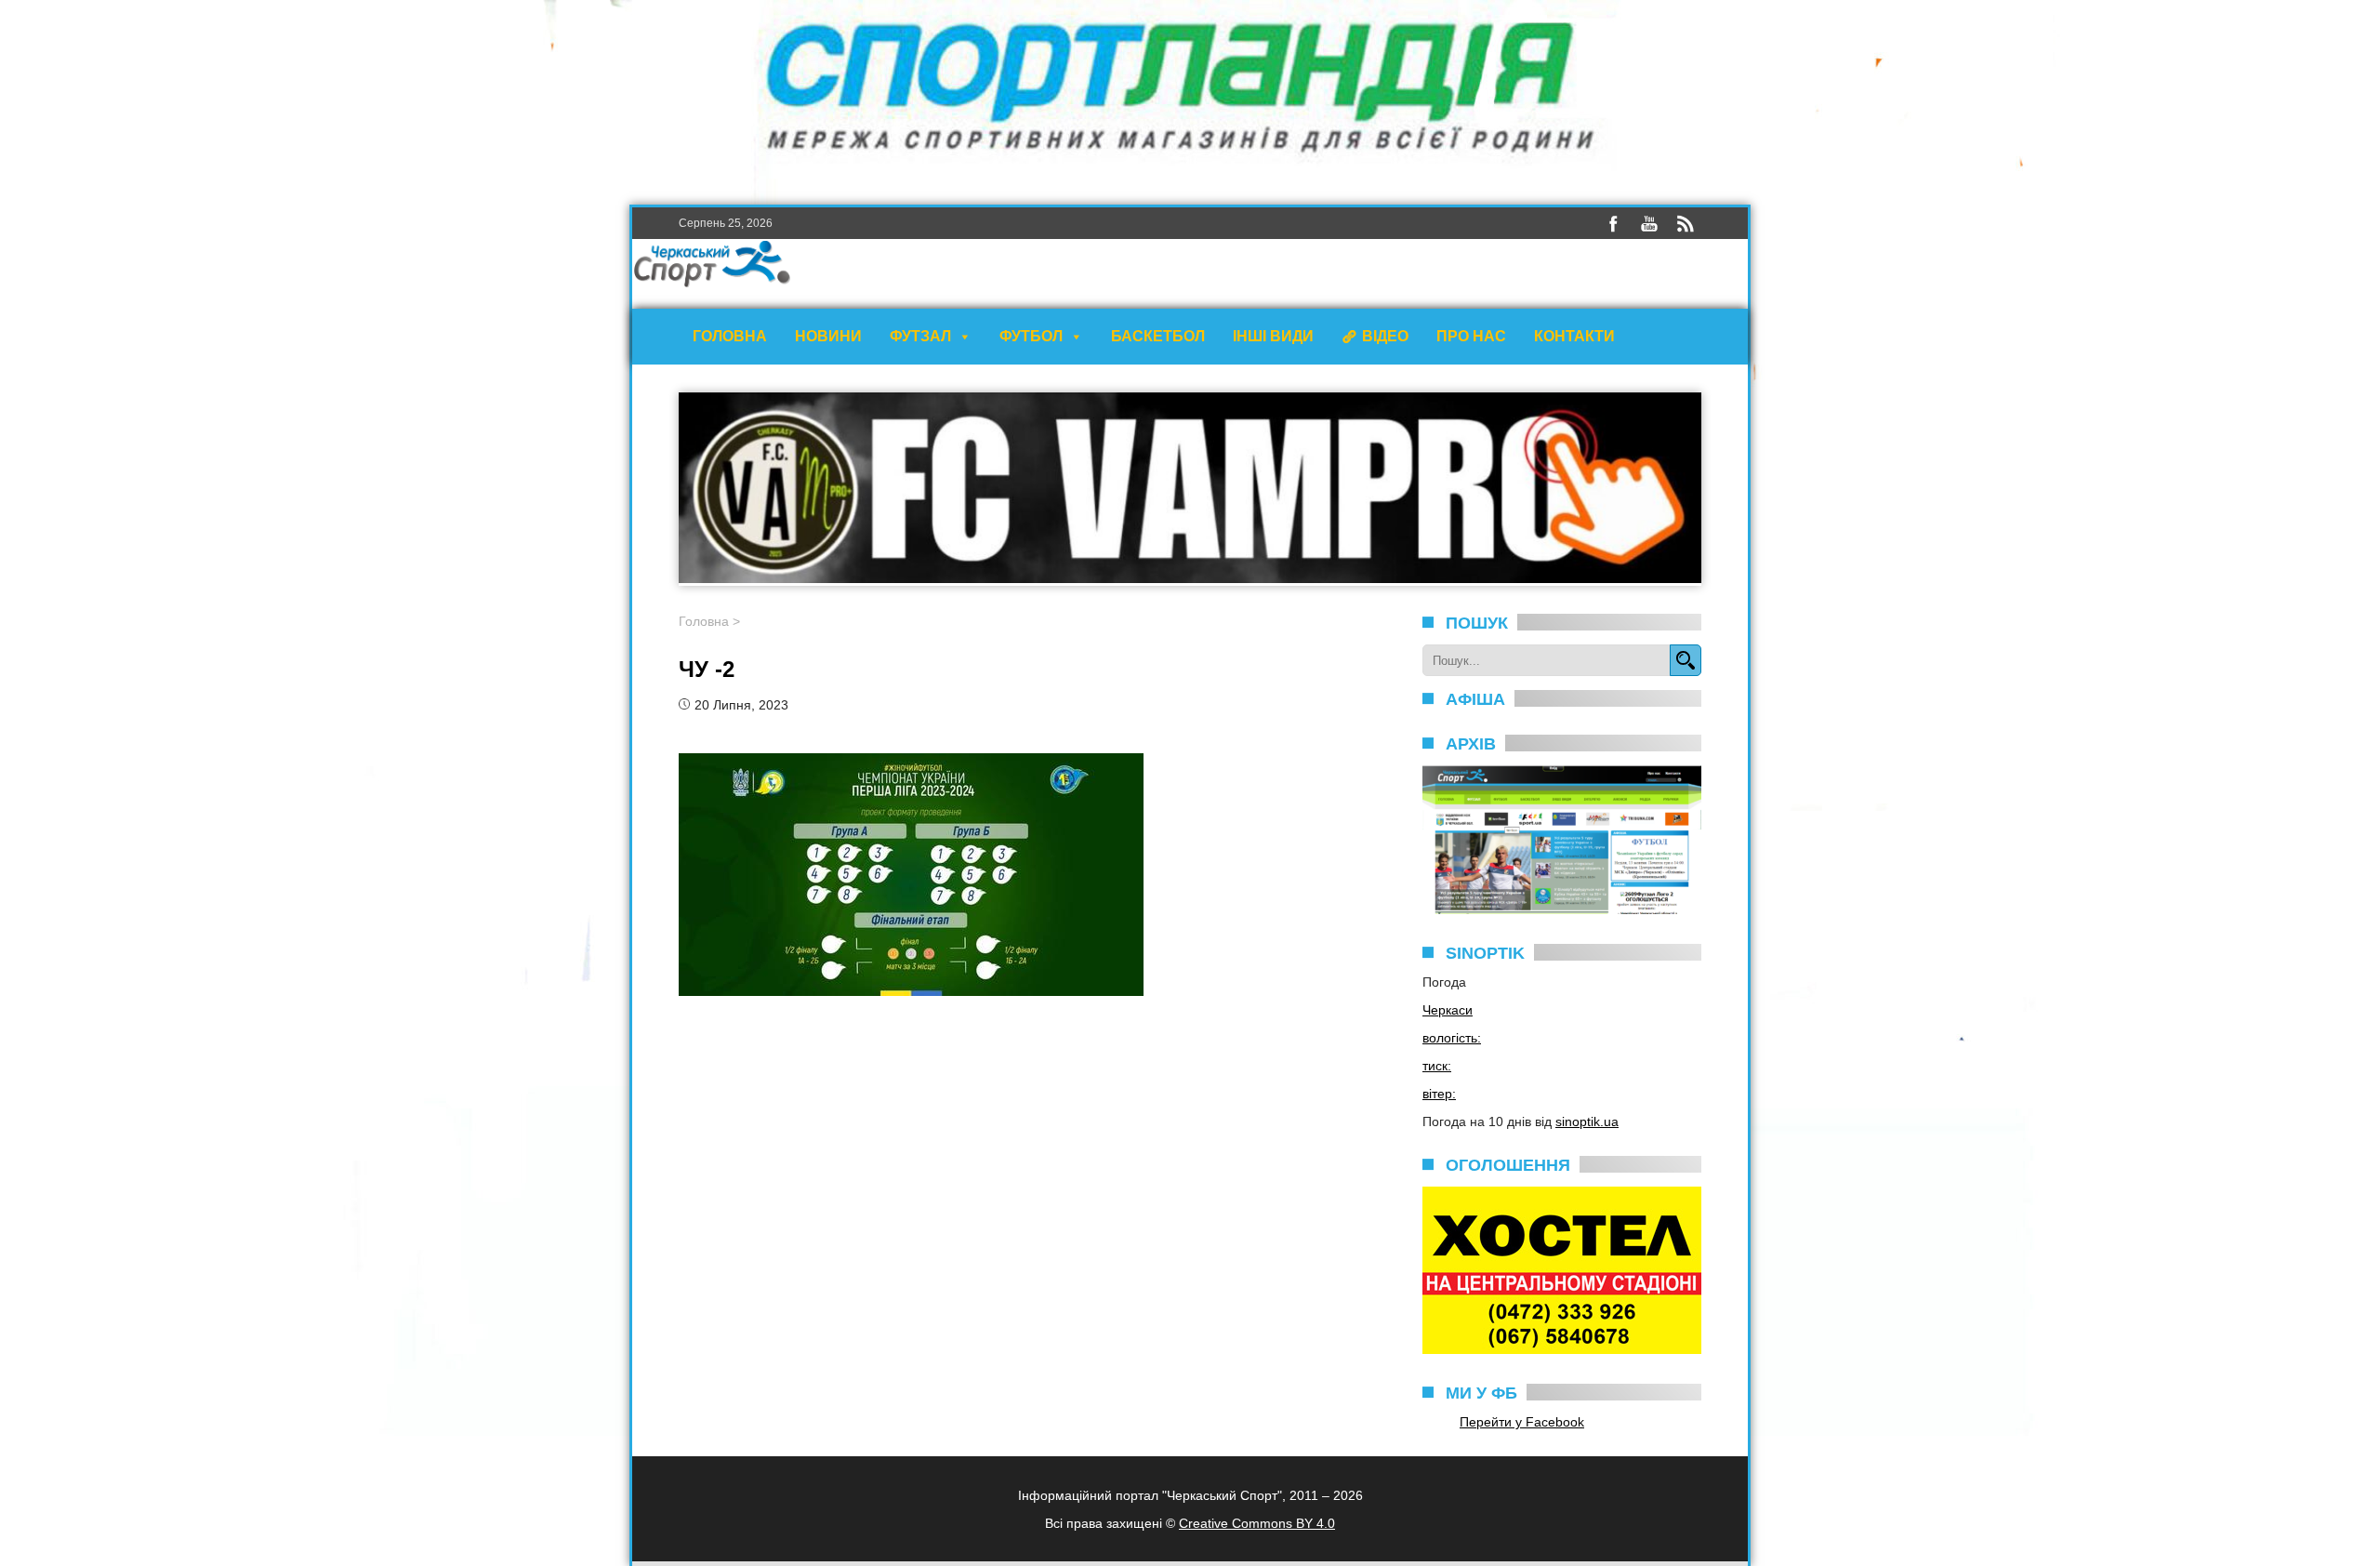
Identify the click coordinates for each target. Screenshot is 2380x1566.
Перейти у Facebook (1522, 1422)
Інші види (1273, 336)
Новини (828, 336)
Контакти (1574, 336)
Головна (730, 336)
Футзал (920, 336)
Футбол (1031, 336)
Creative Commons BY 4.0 (1257, 1523)
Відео (1385, 336)
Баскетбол (1158, 336)
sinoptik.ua (1587, 1121)
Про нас (1471, 336)
